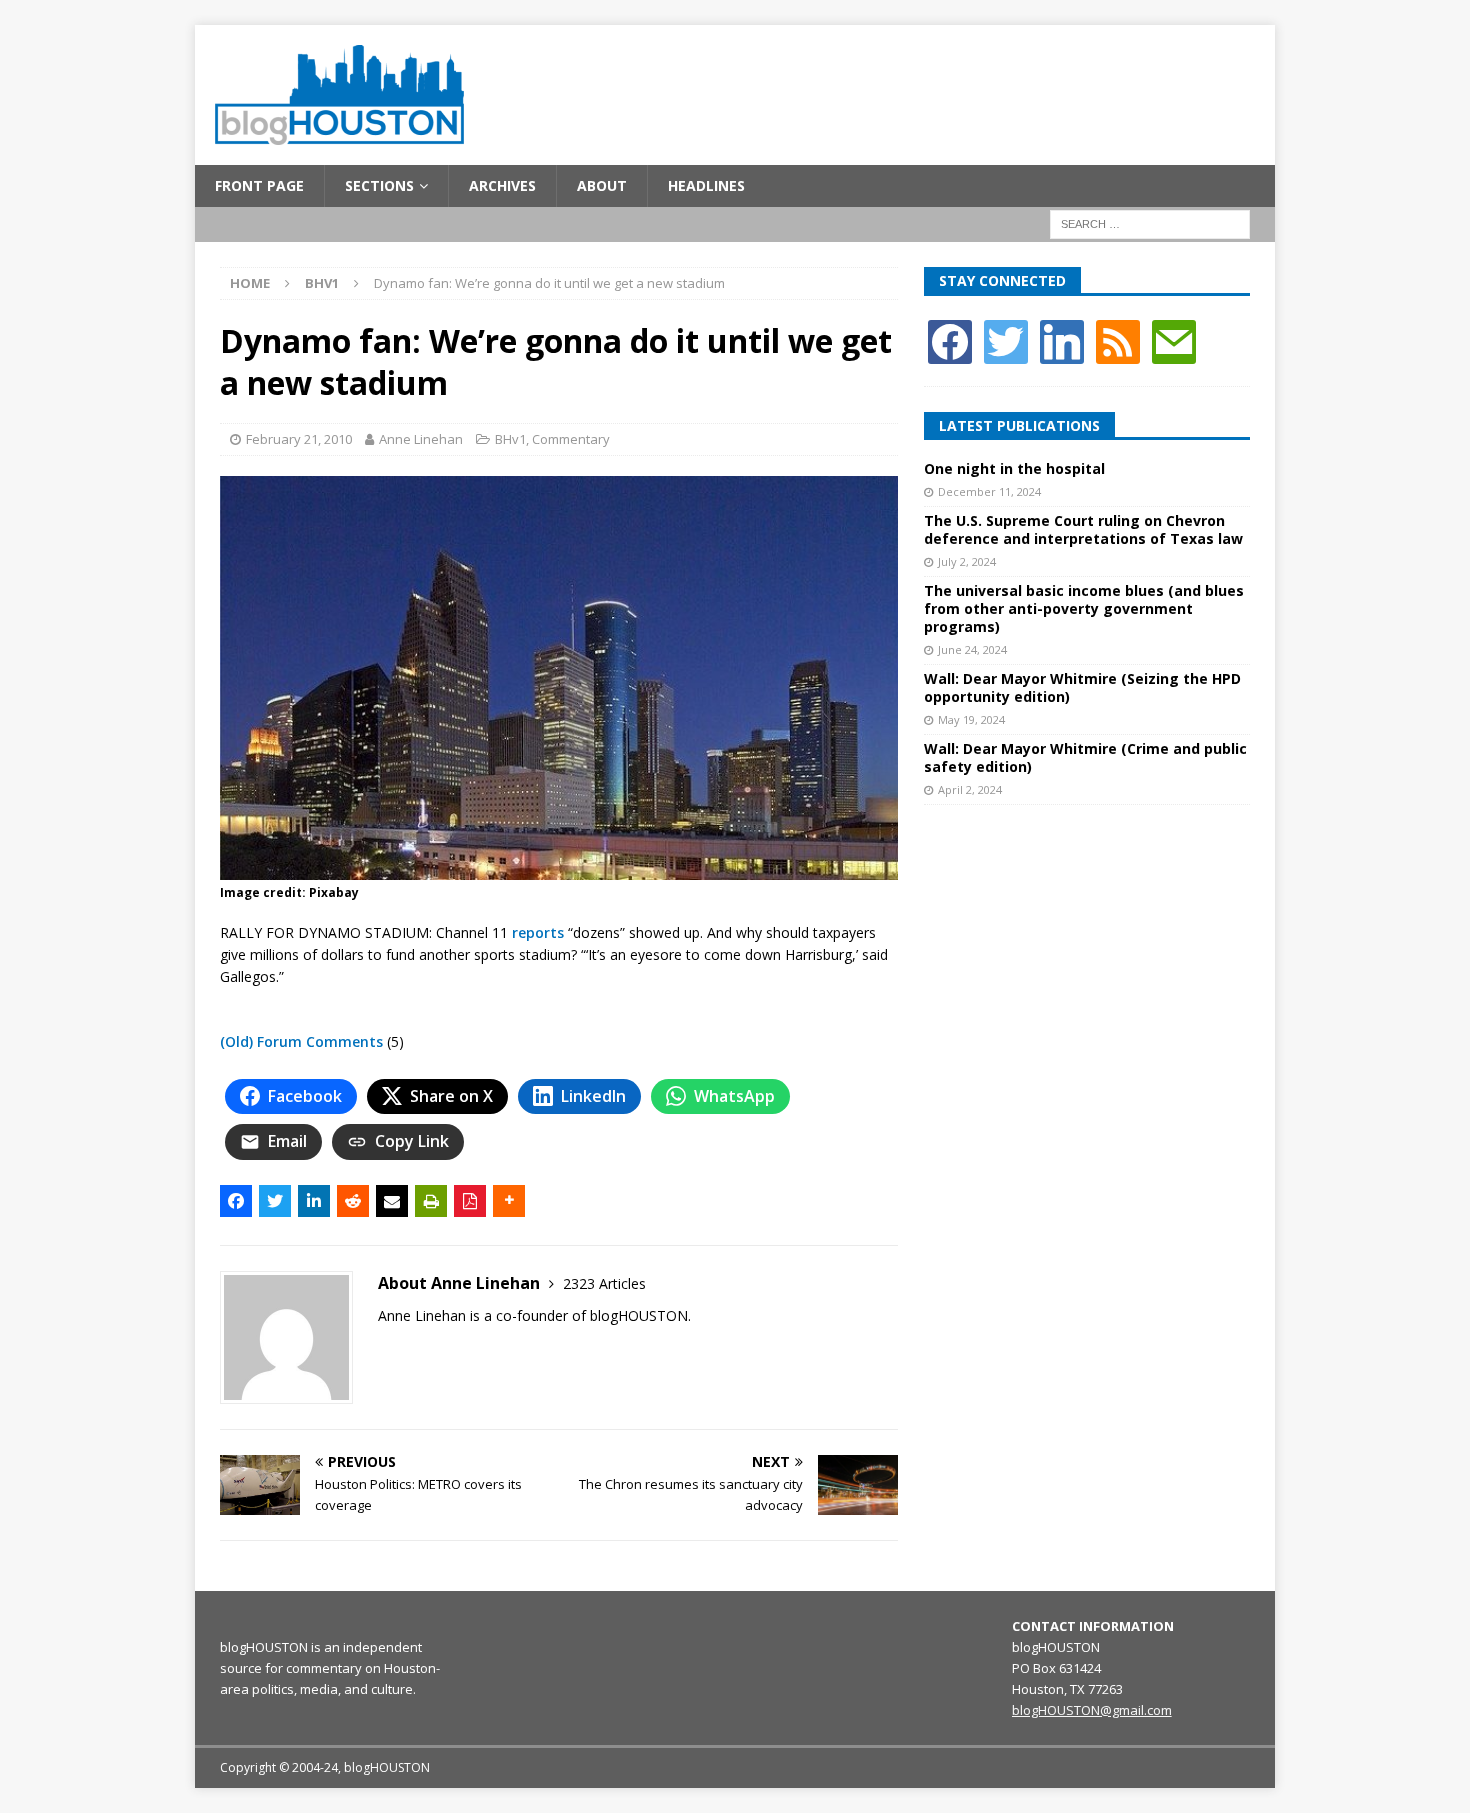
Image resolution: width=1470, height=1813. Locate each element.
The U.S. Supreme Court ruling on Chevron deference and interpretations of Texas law (1083, 529)
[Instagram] (1062, 339)
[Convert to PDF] (470, 1201)
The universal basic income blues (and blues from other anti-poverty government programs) (1084, 608)
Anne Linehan (421, 439)
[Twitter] (1006, 339)
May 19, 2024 (971, 719)
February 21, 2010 (299, 439)
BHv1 (510, 439)
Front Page (259, 185)
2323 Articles (604, 1283)
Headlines (706, 185)
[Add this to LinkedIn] (314, 1201)
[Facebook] (950, 339)
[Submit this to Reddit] (353, 1201)
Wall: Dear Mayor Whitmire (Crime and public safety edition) (1085, 757)
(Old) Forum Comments (301, 1041)
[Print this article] (431, 1201)
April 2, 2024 (970, 789)
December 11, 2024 (989, 491)
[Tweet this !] (275, 1201)
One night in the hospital (1014, 468)
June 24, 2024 (972, 649)
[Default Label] (1118, 339)
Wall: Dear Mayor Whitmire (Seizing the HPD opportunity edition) (1082, 687)
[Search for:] (1150, 223)
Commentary (571, 439)
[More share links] (509, 1201)
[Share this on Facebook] (236, 1201)
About (602, 185)
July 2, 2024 (967, 561)
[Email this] (392, 1201)
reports (538, 932)
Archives (502, 185)
